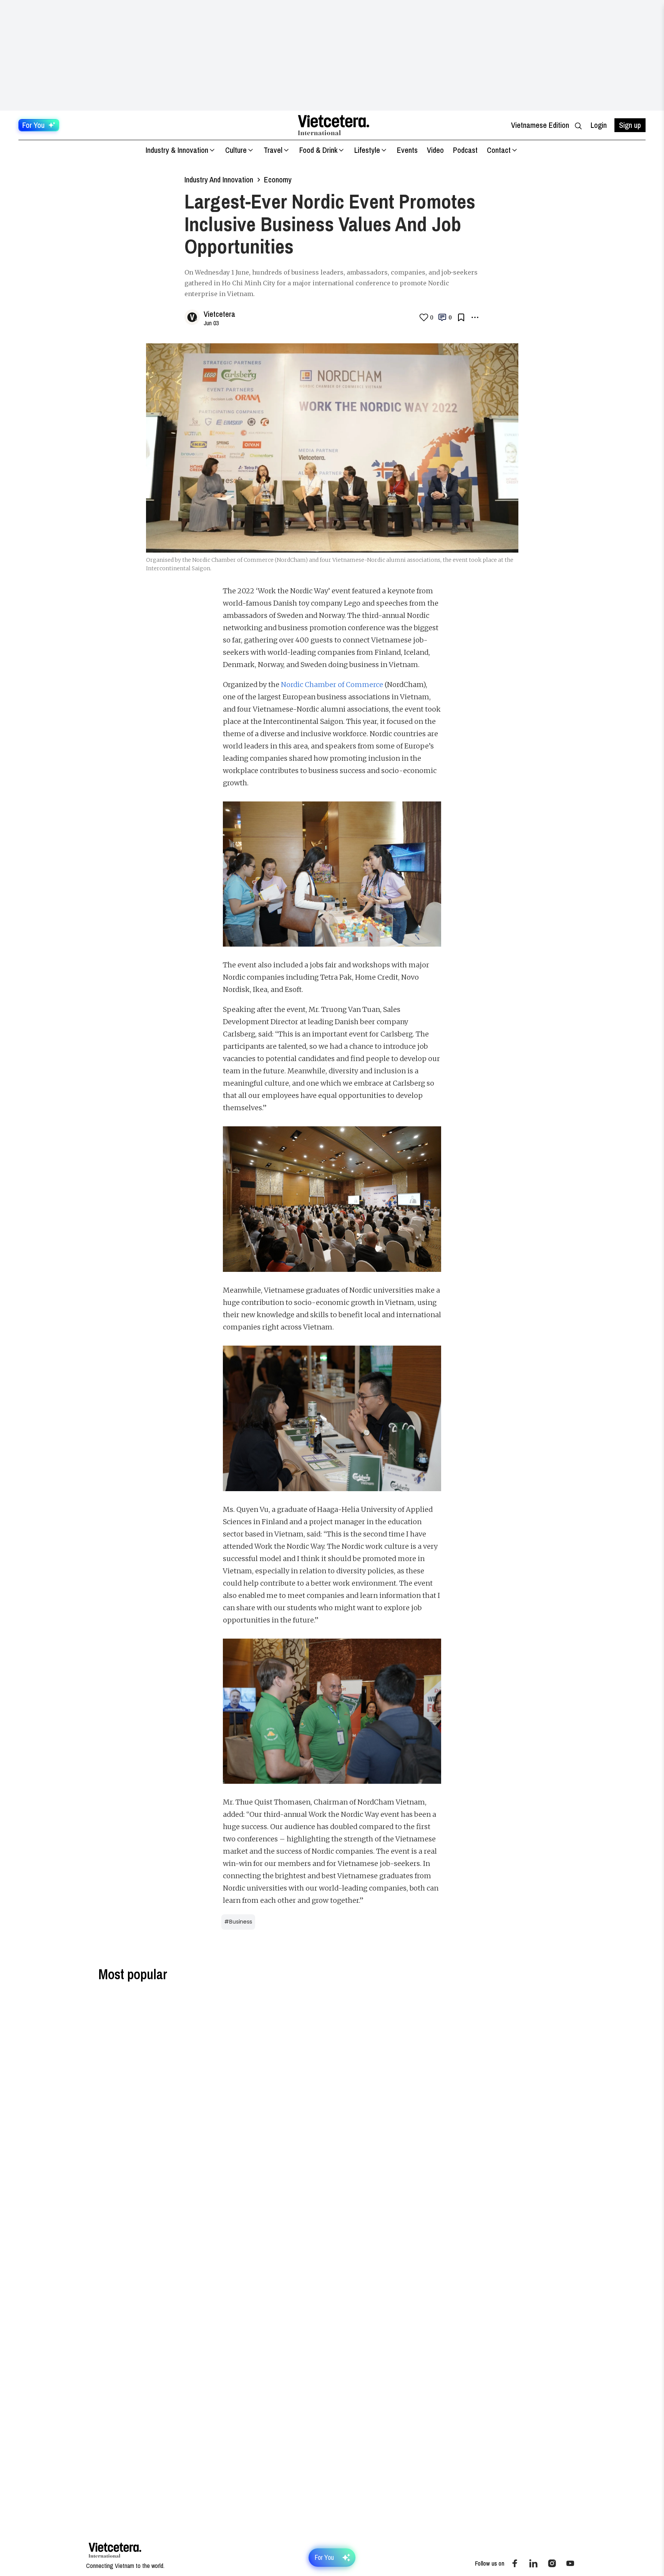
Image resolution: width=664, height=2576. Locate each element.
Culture (236, 150)
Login (599, 125)
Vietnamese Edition (540, 125)
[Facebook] (515, 2563)
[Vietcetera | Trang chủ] (334, 125)
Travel (273, 150)
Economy (278, 180)
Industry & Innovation (177, 150)
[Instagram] (552, 2563)
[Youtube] (570, 2563)
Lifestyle (367, 150)
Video (435, 150)
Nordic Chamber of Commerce (332, 685)
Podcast (465, 150)
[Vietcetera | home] (115, 2550)
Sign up (630, 125)
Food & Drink (318, 150)
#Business (238, 1922)
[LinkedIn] (533, 2563)
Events (407, 150)
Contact (499, 150)
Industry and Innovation (219, 180)
